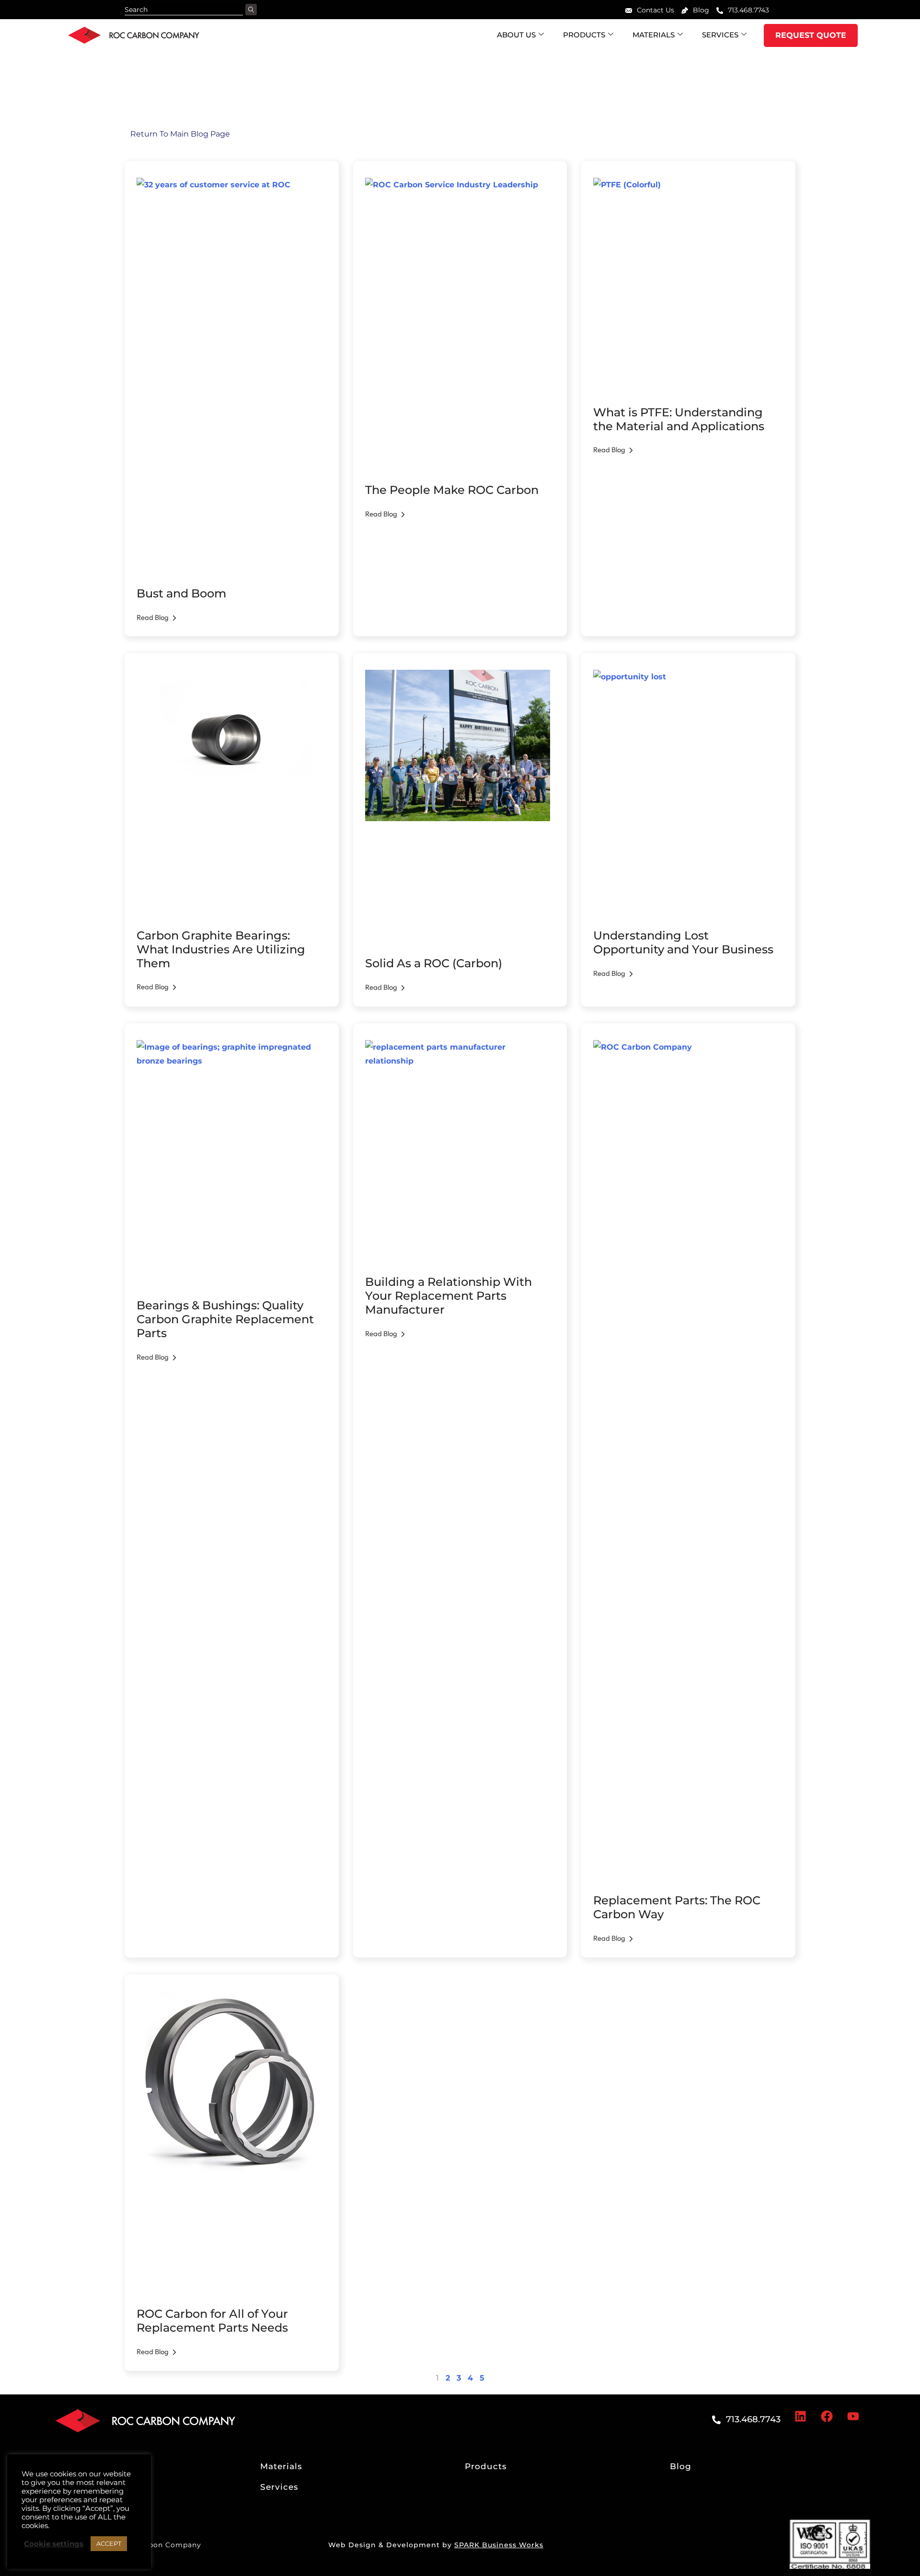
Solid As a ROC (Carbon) (434, 963)
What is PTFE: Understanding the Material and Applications (679, 419)
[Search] (251, 10)
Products (584, 35)
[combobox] (184, 10)
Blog (701, 10)
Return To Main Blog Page (177, 134)
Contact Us (655, 10)
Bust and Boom (181, 593)
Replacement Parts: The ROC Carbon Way (677, 1907)
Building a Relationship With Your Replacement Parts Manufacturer (448, 1296)
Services (720, 35)
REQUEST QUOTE (811, 35)
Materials (654, 35)
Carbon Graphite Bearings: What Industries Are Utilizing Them (221, 949)
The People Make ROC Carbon (452, 490)
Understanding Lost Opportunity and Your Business (683, 942)
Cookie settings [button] (54, 2544)
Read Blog (153, 617)
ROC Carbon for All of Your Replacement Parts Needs (212, 2321)
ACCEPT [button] (109, 2543)
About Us (516, 35)
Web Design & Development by (436, 2545)
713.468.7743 (748, 10)
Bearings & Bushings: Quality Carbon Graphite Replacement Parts (225, 1319)
